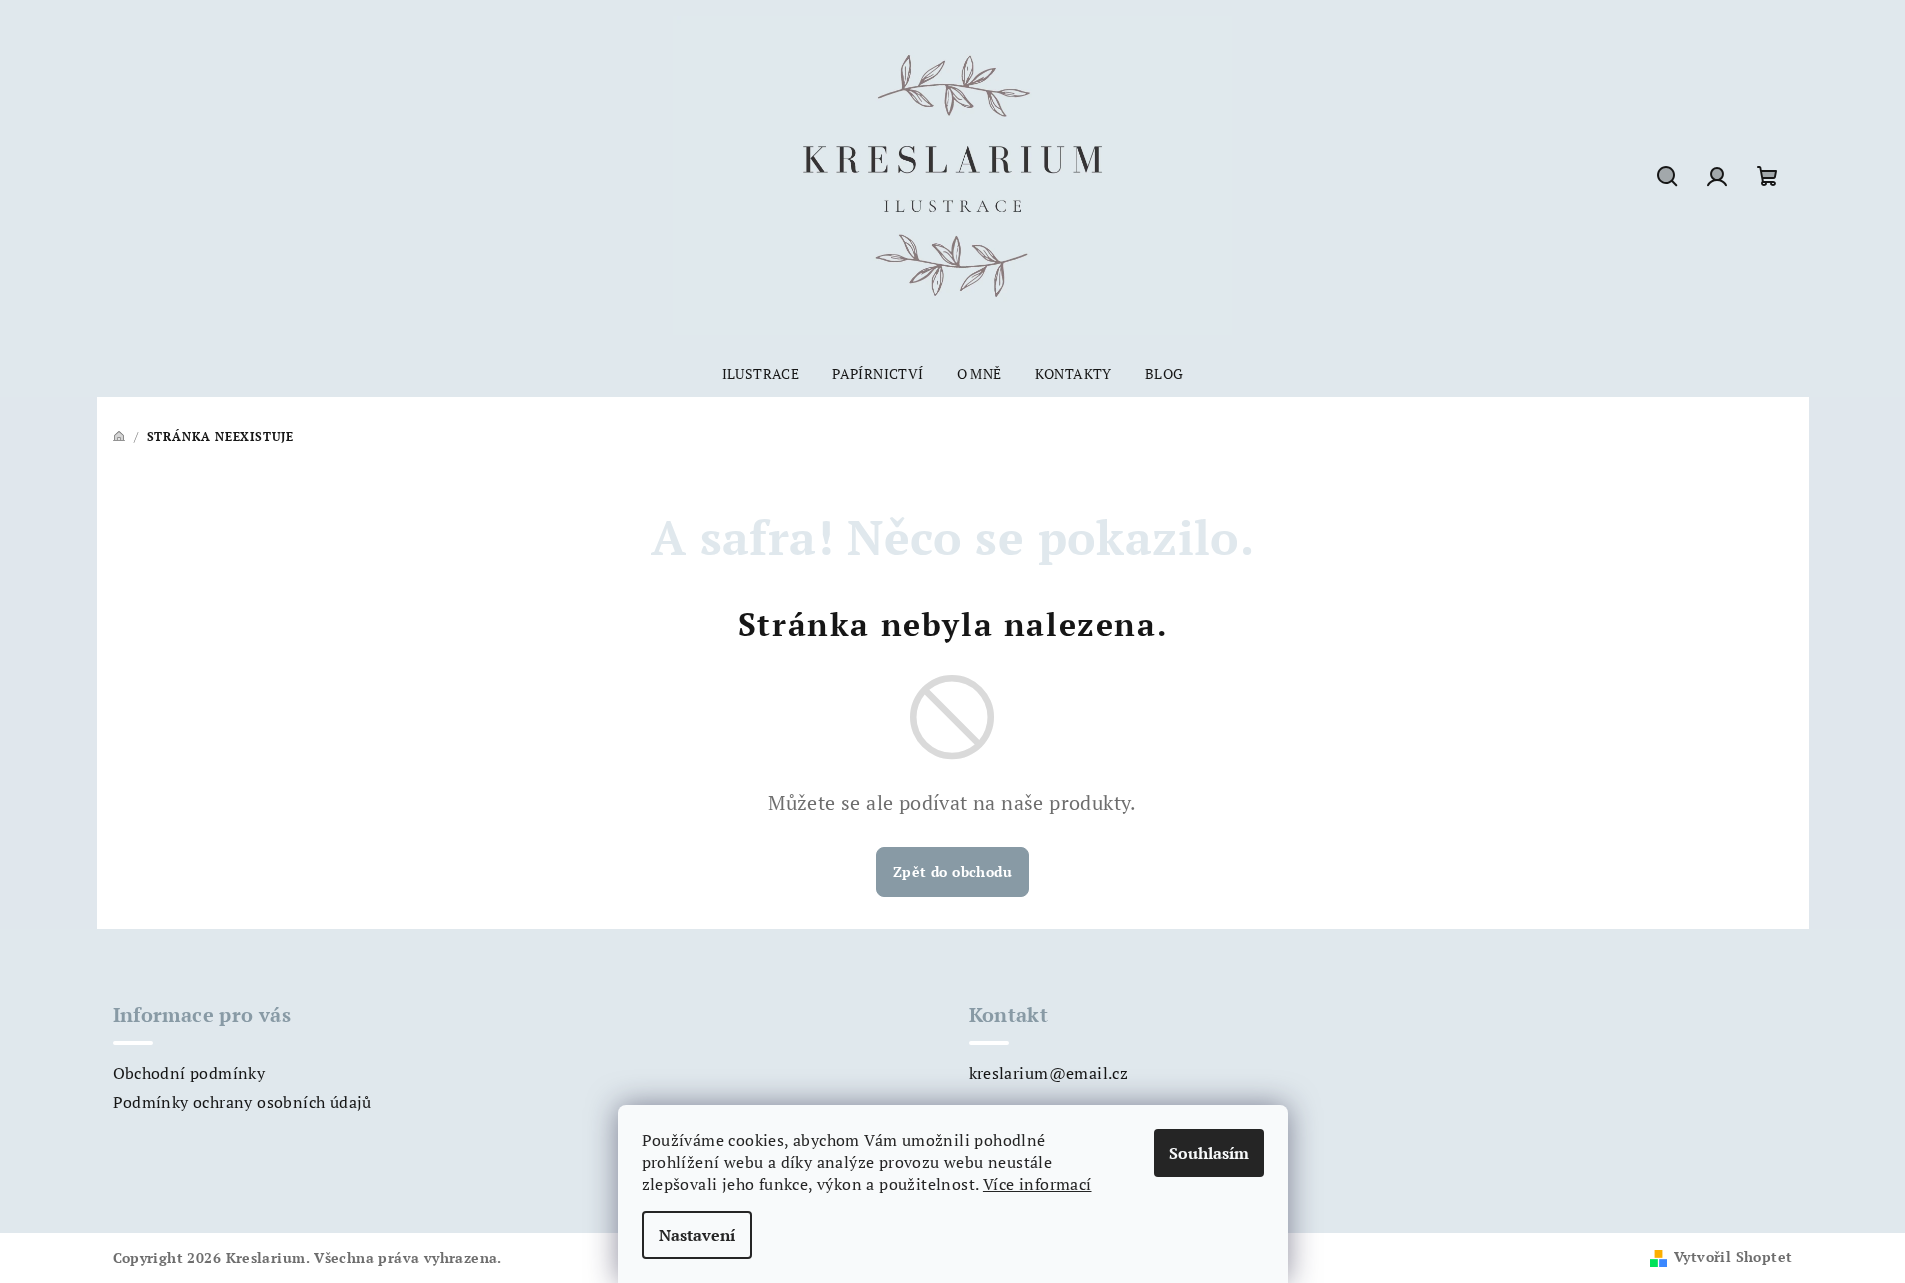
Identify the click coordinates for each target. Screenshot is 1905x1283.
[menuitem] (761, 374)
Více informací (1037, 1184)
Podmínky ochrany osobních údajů (242, 1102)
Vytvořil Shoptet (1733, 1256)
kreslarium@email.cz (1049, 1073)
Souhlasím (1209, 1153)
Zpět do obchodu (952, 871)
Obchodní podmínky (189, 1073)
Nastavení (697, 1235)
